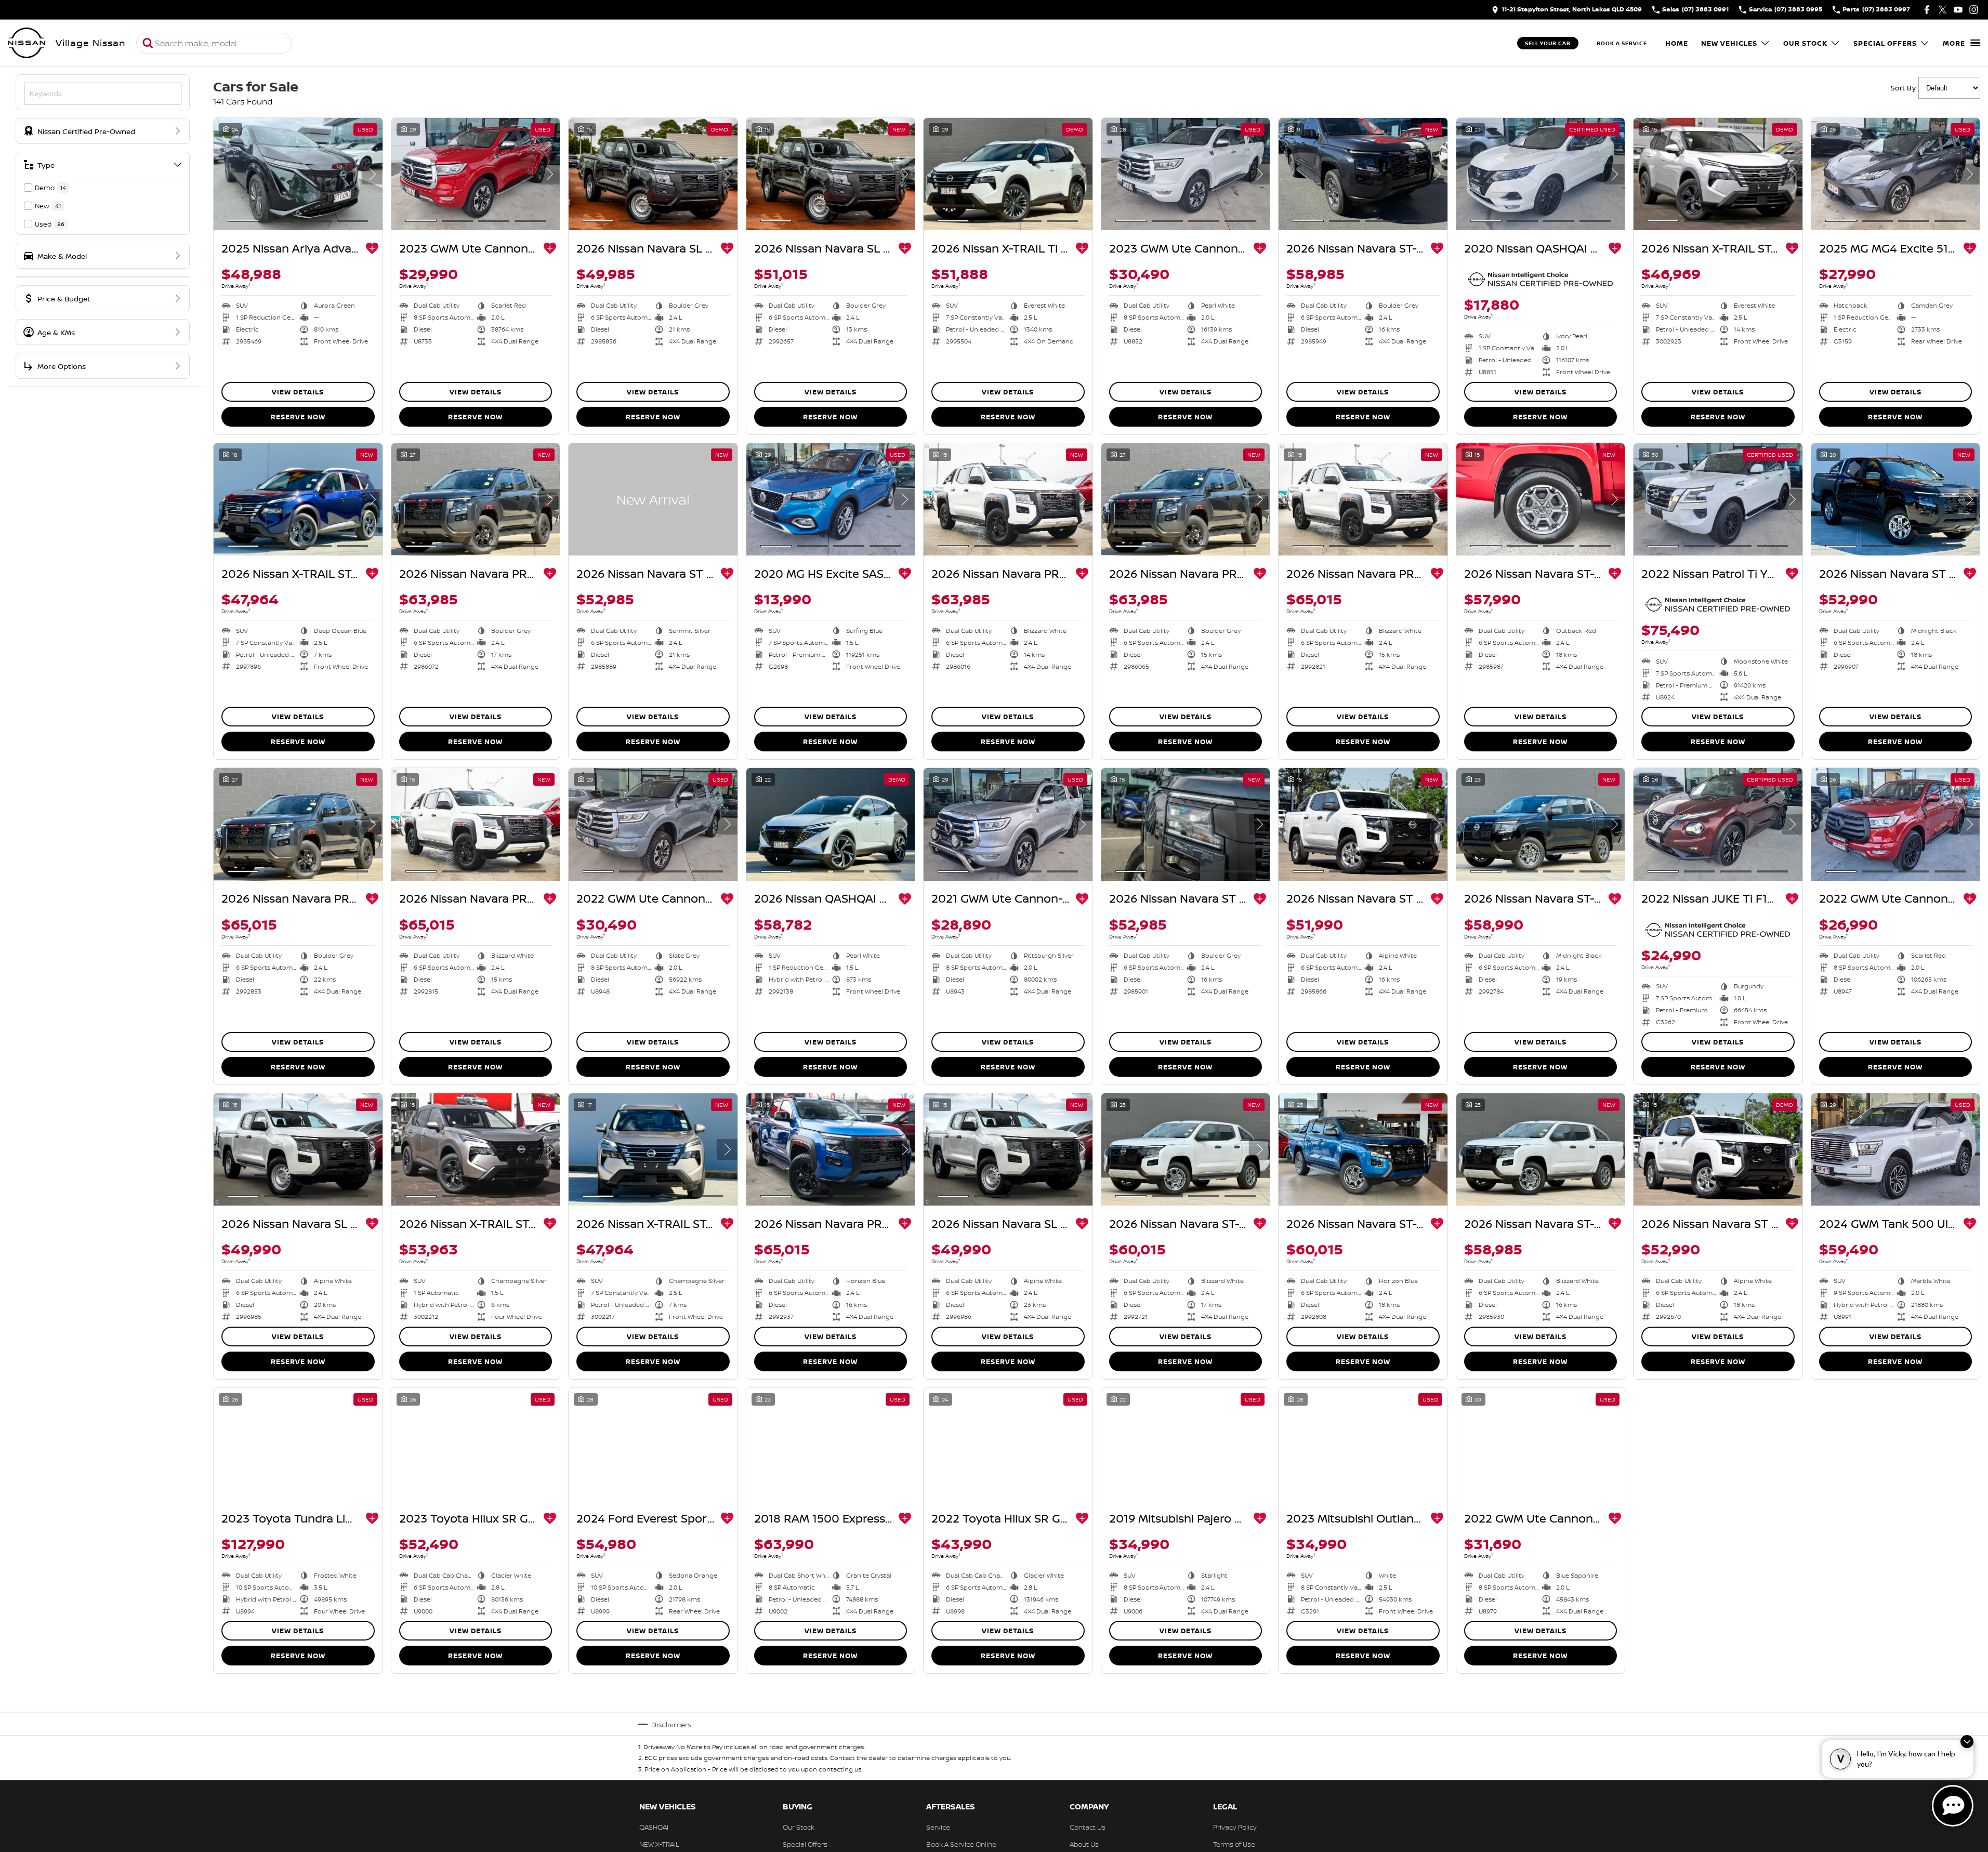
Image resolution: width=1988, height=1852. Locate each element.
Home (1677, 43)
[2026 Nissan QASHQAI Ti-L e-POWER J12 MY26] (831, 824)
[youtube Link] (1958, 10)
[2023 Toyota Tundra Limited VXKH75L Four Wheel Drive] (298, 1444)
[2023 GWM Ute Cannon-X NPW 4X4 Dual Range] (476, 174)
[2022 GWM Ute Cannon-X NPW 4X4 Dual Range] (1541, 1444)
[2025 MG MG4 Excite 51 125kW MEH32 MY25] (1896, 174)
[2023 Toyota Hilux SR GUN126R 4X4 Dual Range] (476, 1444)
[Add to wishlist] (372, 248)
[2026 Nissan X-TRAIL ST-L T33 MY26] (1718, 174)
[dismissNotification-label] (1967, 1742)
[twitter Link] (1943, 10)
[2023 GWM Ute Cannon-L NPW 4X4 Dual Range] (1186, 174)
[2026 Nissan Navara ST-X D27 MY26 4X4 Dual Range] (1363, 174)
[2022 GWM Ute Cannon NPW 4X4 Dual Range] (1896, 824)
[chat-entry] (1953, 1806)
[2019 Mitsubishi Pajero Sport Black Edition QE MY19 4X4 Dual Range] (1186, 1444)
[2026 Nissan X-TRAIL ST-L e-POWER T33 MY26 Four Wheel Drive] (476, 1149)
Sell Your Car (1548, 43)
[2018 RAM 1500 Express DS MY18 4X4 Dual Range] (831, 1444)
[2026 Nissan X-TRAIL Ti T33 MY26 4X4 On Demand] (1008, 174)
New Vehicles (1729, 43)
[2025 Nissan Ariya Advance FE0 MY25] (298, 174)
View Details (298, 392)
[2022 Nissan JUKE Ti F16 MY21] (1718, 824)
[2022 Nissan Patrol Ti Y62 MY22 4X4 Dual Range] (1718, 499)
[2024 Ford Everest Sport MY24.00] (653, 1444)
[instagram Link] (1974, 10)
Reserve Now (298, 417)
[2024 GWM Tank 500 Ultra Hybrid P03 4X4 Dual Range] (1896, 1149)
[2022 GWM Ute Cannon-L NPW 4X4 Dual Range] (653, 824)
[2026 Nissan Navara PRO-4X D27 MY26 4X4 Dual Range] (476, 499)
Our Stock (1805, 43)
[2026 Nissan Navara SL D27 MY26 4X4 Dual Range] (653, 174)
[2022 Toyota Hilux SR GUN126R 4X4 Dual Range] (1008, 1444)
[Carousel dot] (243, 221)
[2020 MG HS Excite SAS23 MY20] (831, 499)
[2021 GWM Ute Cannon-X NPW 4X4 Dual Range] (1008, 824)
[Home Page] (27, 43)
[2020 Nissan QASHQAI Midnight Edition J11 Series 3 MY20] (1541, 174)
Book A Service (1622, 43)
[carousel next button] (372, 174)
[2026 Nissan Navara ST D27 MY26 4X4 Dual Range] (653, 499)
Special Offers (1885, 43)
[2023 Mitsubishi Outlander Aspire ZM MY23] (1363, 1444)
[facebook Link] (1927, 10)
